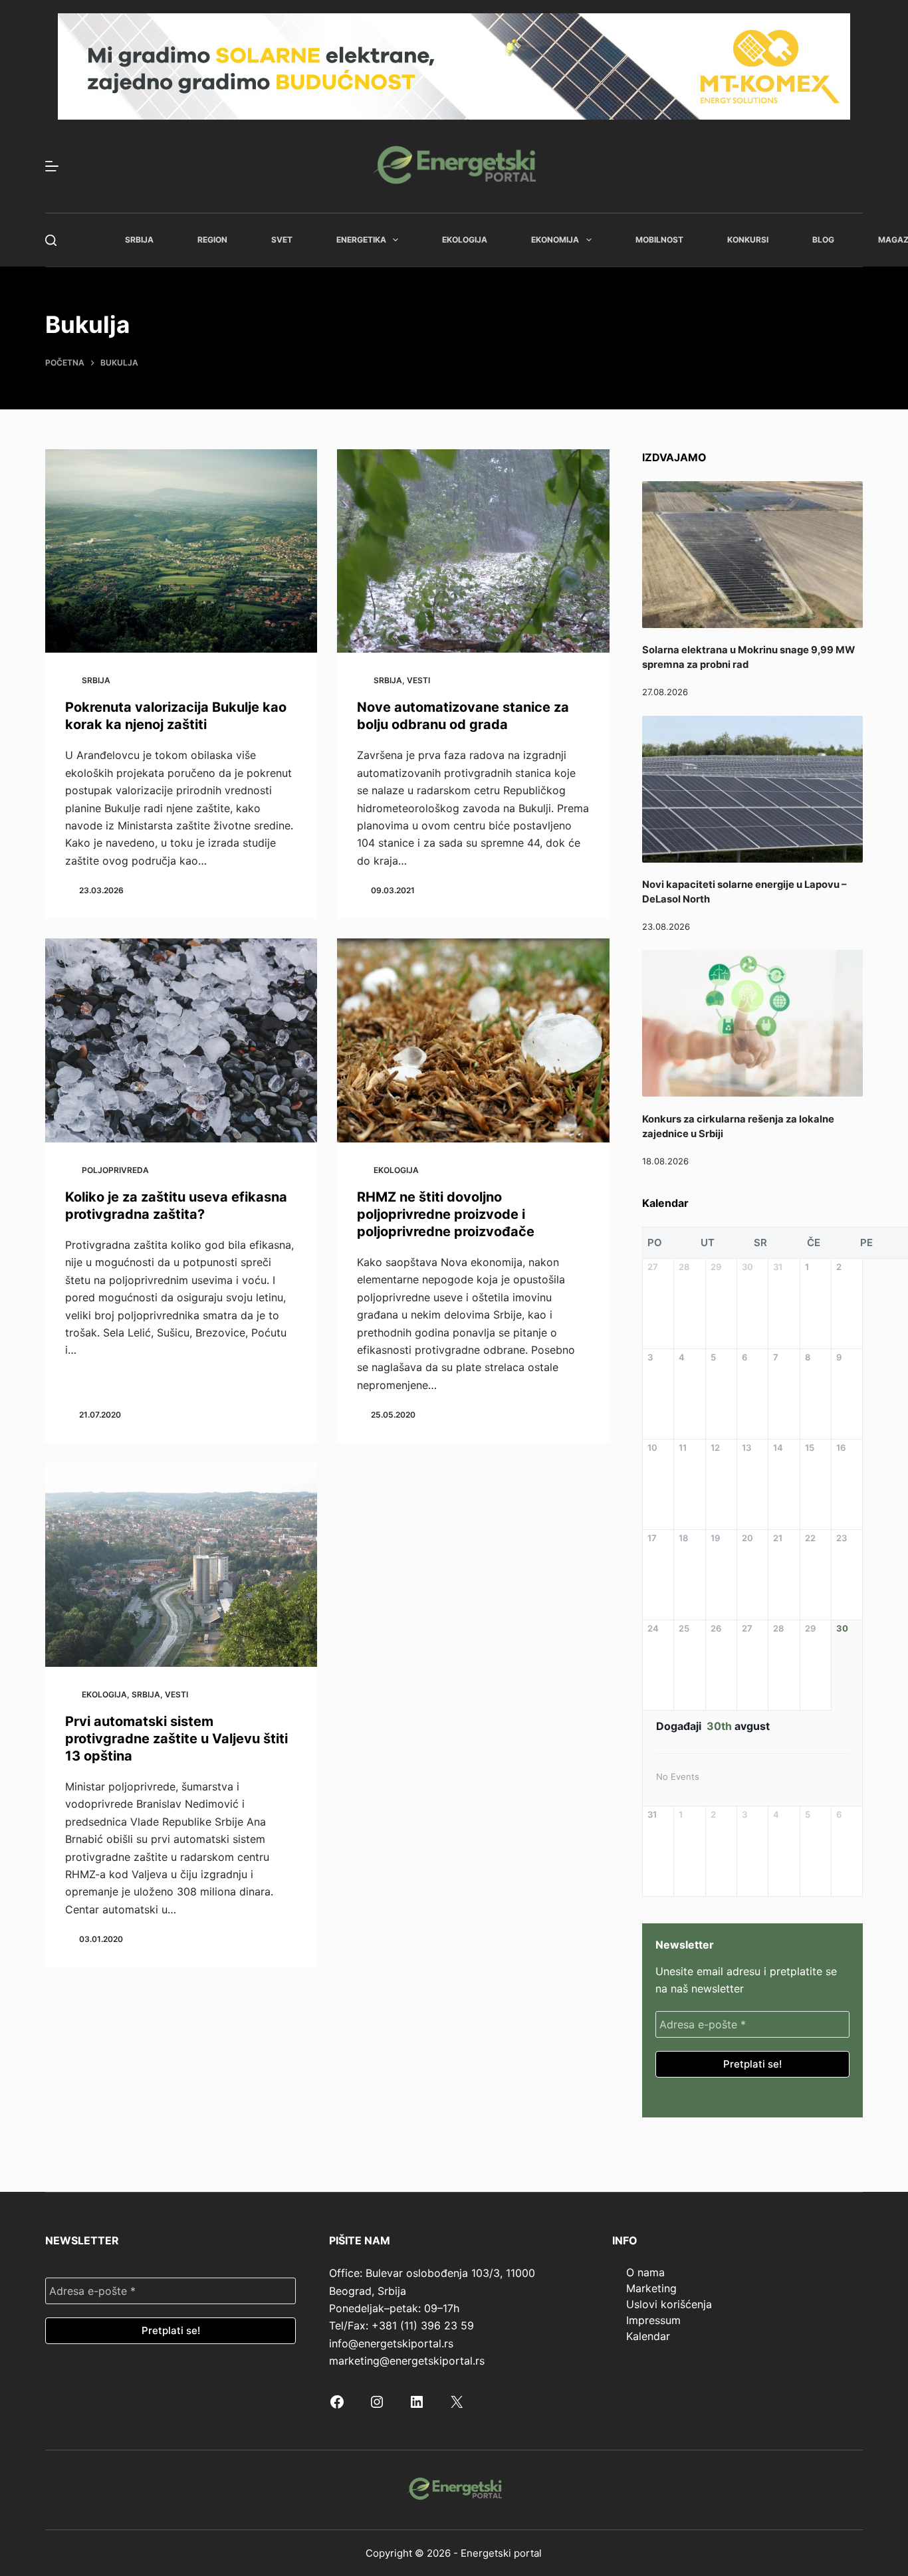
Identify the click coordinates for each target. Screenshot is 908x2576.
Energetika (361, 240)
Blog (823, 240)
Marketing (651, 2288)
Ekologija (465, 240)
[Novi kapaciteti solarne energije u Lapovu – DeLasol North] (752, 789)
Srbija (139, 240)
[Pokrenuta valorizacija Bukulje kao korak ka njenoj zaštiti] (181, 551)
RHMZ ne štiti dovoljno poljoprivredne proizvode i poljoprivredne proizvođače (446, 1214)
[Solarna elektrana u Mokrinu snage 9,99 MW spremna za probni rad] (752, 555)
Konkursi (748, 240)
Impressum (653, 2320)
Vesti (418, 680)
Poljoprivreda (115, 1170)
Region (212, 240)
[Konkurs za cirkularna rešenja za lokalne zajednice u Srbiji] (752, 1023)
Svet (282, 240)
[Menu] (52, 166)
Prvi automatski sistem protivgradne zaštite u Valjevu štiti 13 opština (176, 1739)
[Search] (51, 240)
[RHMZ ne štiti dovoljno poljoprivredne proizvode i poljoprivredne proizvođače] (473, 1040)
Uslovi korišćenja (669, 2304)
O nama (645, 2272)
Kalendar (648, 2336)
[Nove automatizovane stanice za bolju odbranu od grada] (473, 551)
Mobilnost (659, 240)
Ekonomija (555, 240)
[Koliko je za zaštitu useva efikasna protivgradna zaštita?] (181, 1040)
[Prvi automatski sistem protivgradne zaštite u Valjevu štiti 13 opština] (181, 1565)
